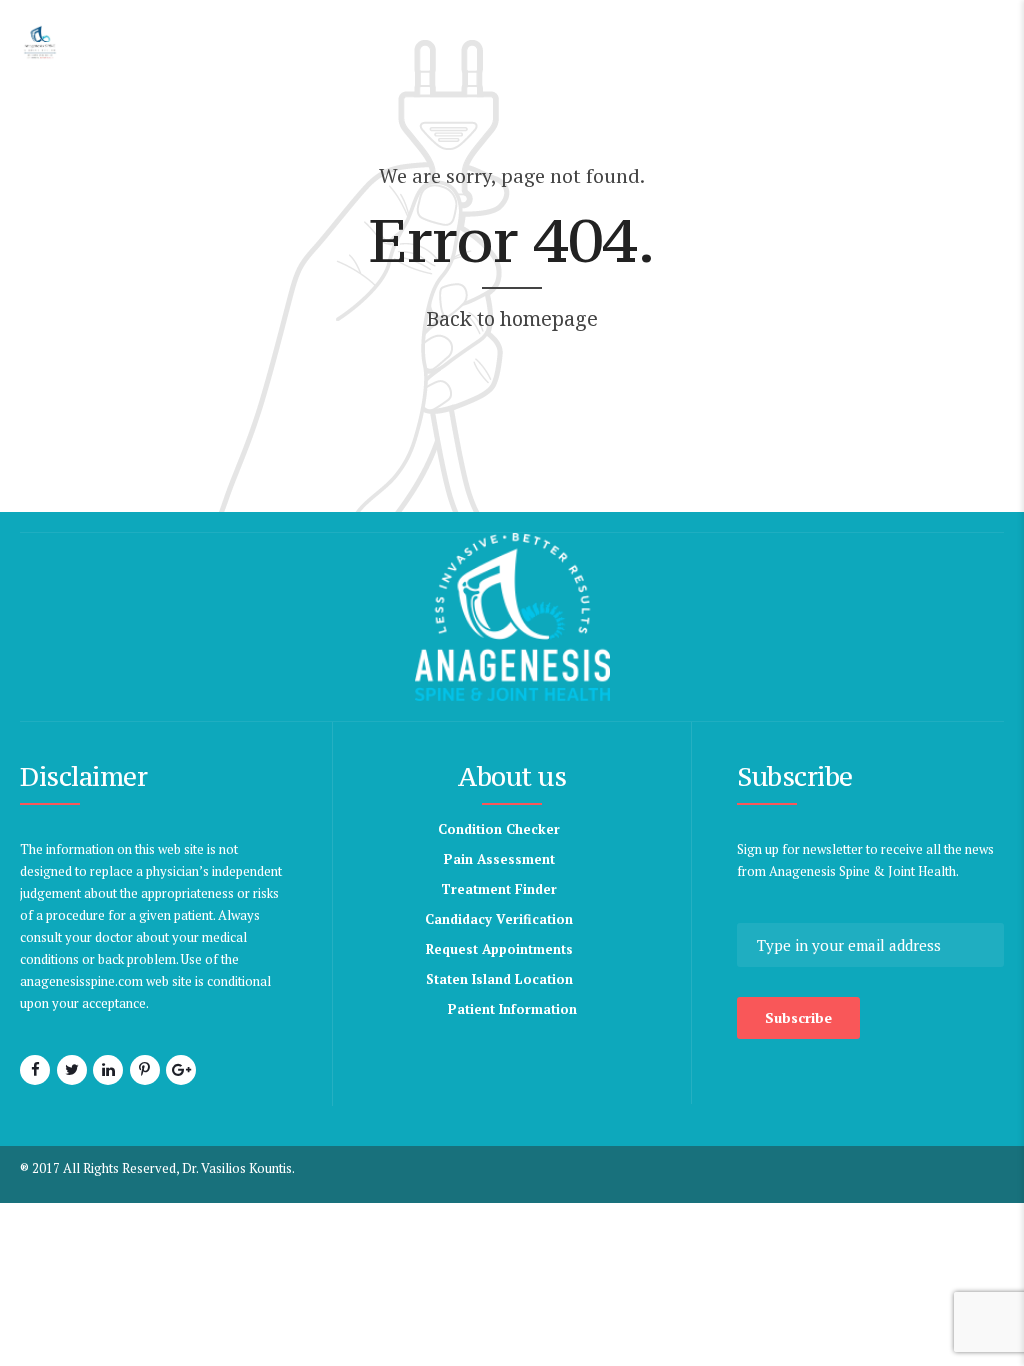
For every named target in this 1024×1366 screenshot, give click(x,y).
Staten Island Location (499, 979)
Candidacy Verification (499, 919)
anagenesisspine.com (81, 981)
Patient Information (512, 1009)
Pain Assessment (499, 859)
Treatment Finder (499, 889)
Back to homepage (512, 318)
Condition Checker (499, 829)
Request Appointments (499, 949)
